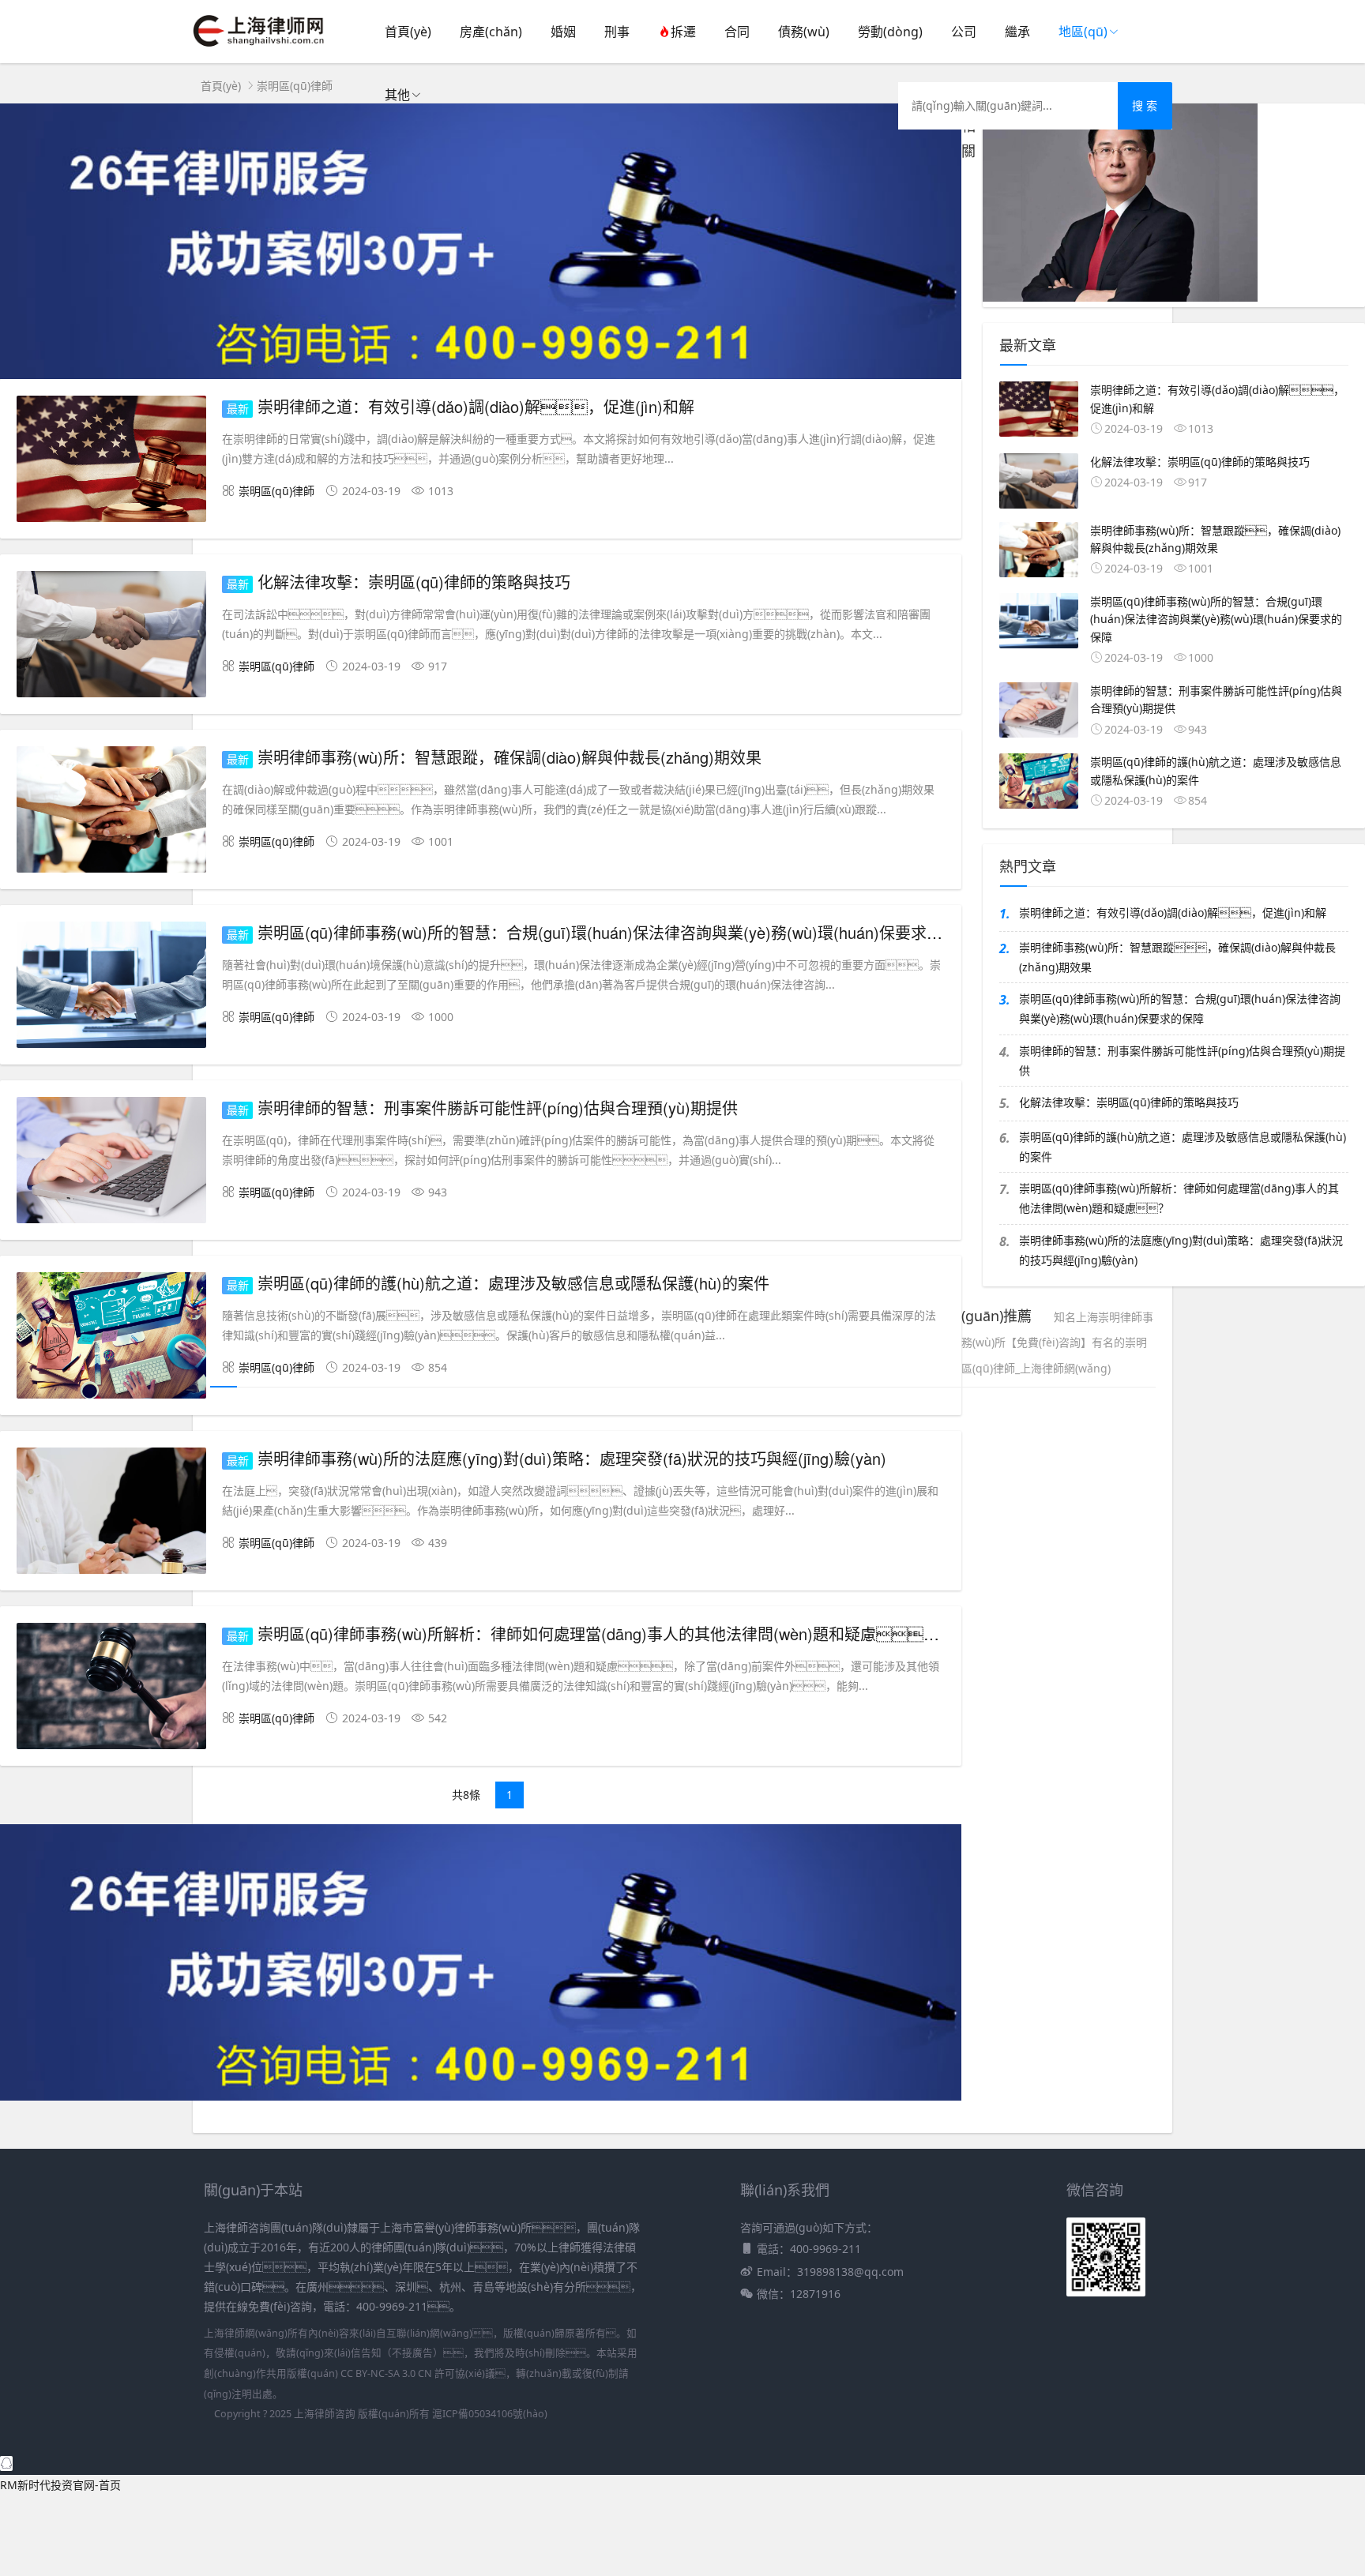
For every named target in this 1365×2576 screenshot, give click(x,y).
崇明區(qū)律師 (295, 86)
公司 (964, 32)
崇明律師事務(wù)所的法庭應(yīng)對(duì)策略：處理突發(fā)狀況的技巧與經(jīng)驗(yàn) (572, 1458)
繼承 (1017, 32)
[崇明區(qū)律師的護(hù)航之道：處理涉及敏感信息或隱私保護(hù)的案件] (111, 1338)
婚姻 (563, 32)
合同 (737, 32)
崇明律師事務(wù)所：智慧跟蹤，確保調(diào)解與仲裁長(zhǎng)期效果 (1177, 957)
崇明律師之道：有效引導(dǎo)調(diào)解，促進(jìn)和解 (1173, 912)
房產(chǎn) (491, 32)
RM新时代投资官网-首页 (60, 2485)
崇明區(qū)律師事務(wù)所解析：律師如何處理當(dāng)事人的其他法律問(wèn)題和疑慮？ (614, 1633)
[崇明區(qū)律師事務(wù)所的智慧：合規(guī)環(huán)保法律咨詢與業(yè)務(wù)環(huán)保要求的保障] (111, 988)
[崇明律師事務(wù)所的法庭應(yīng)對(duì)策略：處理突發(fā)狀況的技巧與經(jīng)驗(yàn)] (111, 1513)
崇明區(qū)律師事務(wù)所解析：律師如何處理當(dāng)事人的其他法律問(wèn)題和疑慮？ (1179, 1198)
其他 (397, 95)
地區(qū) (1083, 32)
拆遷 (683, 32)
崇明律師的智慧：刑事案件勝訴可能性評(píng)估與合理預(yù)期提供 (1182, 1061)
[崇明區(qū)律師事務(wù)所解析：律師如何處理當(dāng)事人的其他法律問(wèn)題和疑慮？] (111, 1689)
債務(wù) (804, 32)
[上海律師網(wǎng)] (259, 48)
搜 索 (1145, 105)
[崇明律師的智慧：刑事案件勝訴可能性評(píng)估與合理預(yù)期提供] (111, 1163)
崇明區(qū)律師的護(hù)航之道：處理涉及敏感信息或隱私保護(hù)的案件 (1183, 1147)
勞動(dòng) (890, 32)
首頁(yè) (408, 32)
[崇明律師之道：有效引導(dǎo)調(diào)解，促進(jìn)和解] (111, 462)
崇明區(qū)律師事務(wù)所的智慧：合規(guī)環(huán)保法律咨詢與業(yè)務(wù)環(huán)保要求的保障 (1180, 1008)
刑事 (617, 32)
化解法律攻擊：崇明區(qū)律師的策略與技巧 (1129, 1102)
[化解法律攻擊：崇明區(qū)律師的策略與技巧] (111, 637)
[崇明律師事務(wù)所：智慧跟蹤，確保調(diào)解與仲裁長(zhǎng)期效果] (111, 812)
